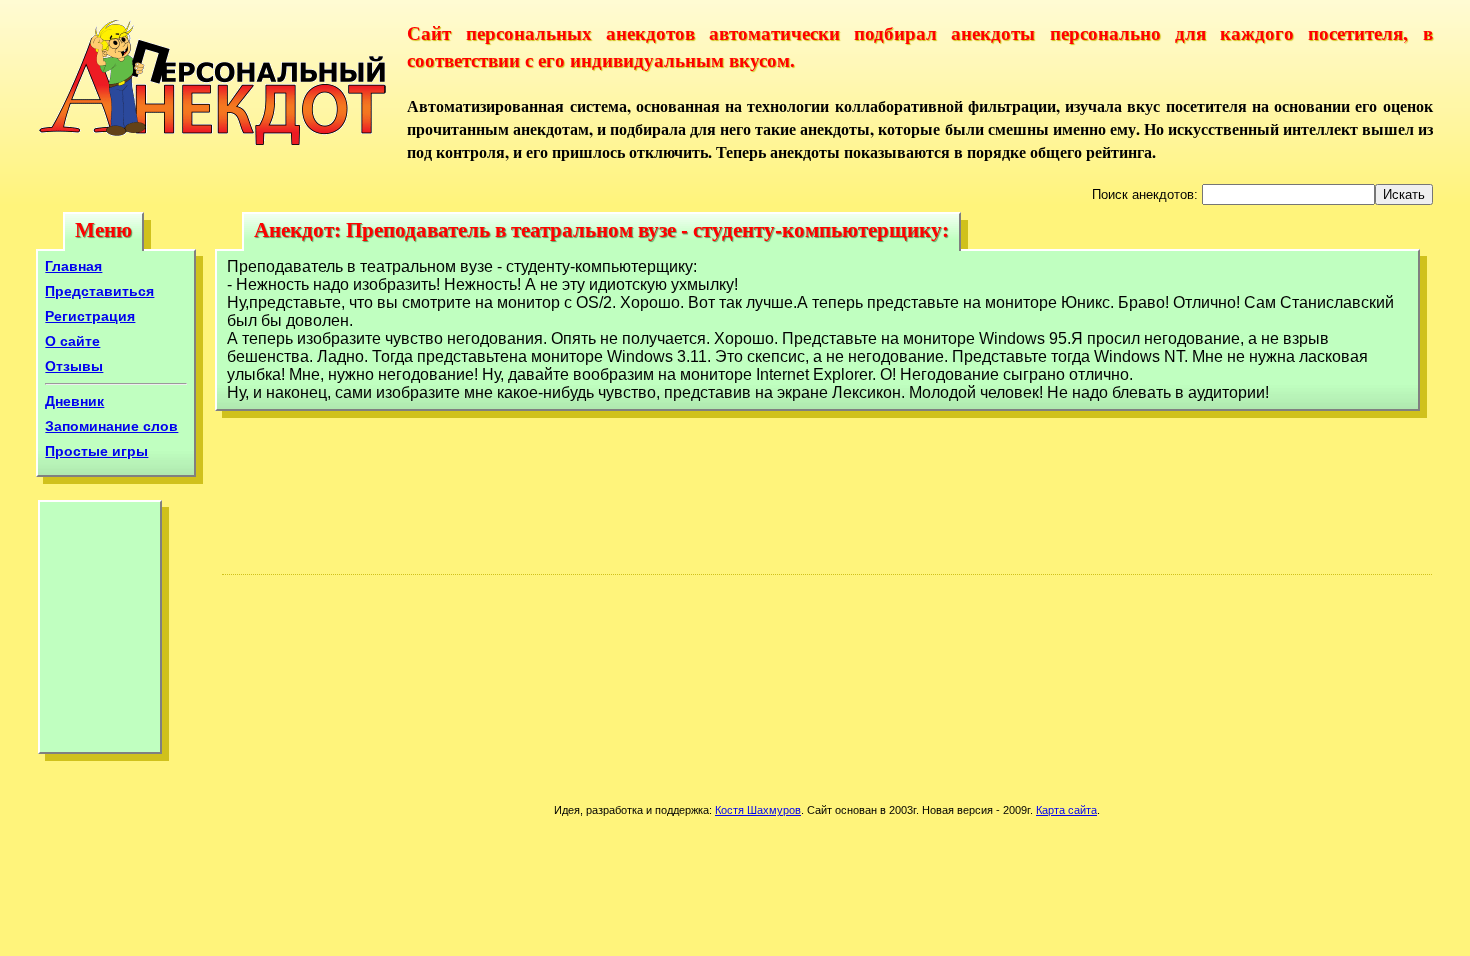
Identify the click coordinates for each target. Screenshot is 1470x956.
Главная (73, 266)
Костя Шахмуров (758, 810)
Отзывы (74, 366)
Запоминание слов (111, 426)
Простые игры (96, 451)
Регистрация (90, 316)
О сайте (72, 341)
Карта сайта (1066, 810)
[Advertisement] (100, 632)
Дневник (74, 401)
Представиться (99, 291)
